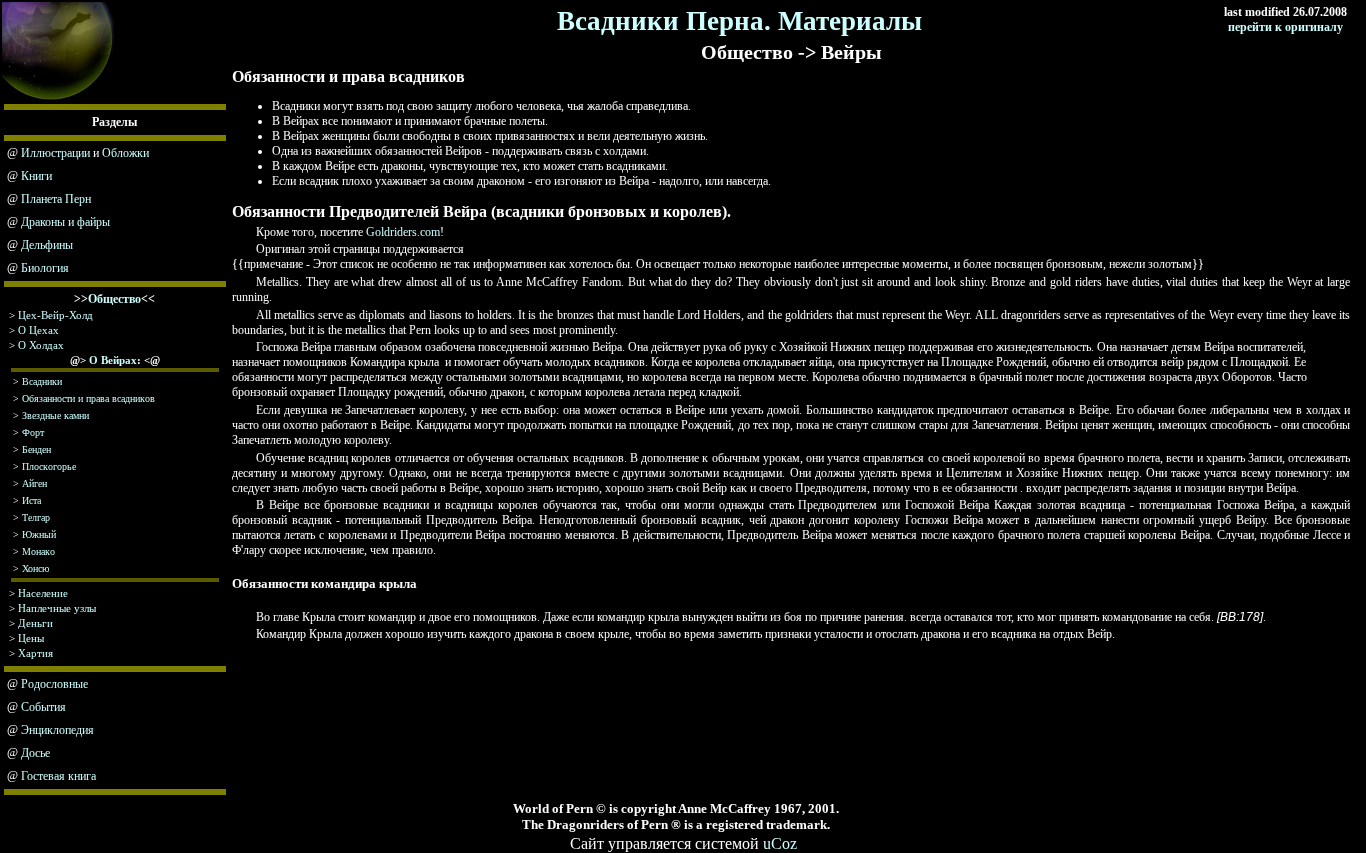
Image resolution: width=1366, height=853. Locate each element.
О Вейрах (113, 360)
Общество (114, 299)
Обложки (125, 153)
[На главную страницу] (58, 97)
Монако (38, 551)
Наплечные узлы (57, 608)
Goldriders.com (403, 232)
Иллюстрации (55, 153)
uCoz (780, 843)
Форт (33, 432)
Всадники (42, 381)
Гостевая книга (58, 776)
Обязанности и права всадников (88, 398)
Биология (45, 268)
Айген (34, 483)
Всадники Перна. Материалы (739, 21)
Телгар (36, 517)
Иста (31, 500)
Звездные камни (55, 415)
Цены (31, 638)
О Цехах (38, 330)
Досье (35, 753)
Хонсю (35, 568)
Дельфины (47, 245)
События (43, 707)
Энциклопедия (57, 730)
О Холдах (41, 345)
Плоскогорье (49, 466)
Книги (36, 176)
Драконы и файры (65, 222)
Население (43, 593)
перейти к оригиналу (1285, 27)
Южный (39, 534)
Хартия (35, 653)
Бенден (36, 449)
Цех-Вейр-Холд (55, 315)
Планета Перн (56, 199)
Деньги (35, 623)
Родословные (54, 684)
